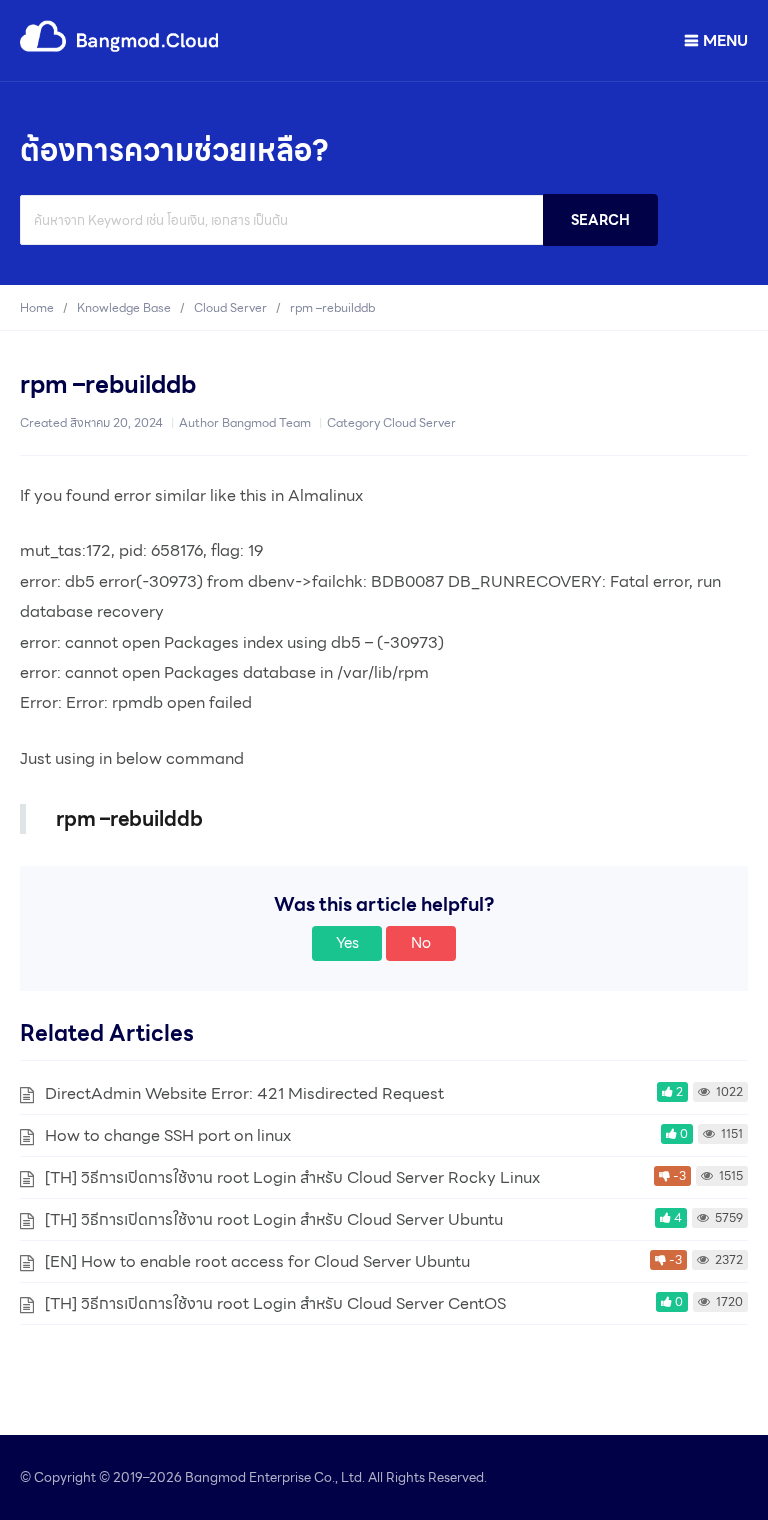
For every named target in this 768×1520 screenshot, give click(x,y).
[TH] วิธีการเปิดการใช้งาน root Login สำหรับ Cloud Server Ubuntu (274, 1219)
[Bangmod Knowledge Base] (120, 48)
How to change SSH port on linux (168, 1135)
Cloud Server (419, 422)
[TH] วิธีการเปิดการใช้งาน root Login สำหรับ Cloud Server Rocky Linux (292, 1177)
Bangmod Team (266, 422)
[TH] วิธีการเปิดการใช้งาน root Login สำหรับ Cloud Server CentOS (275, 1303)
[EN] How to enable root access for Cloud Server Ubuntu (257, 1261)
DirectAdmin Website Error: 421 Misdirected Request (244, 1093)
